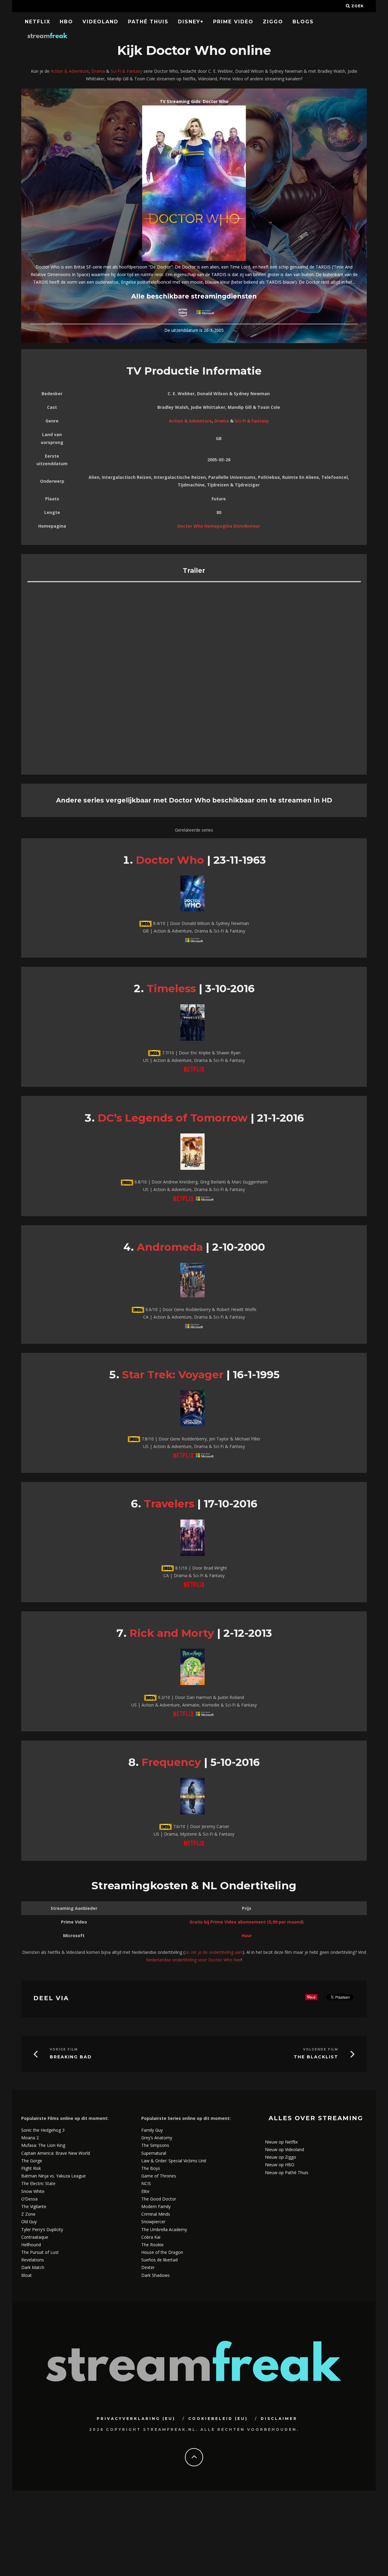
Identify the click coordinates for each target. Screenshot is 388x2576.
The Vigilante (34, 2206)
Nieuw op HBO (280, 2165)
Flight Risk (31, 2168)
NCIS (146, 2183)
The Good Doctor (159, 2199)
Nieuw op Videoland (284, 2149)
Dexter (148, 2267)
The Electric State (38, 2183)
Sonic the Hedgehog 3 (43, 2130)
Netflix (38, 22)
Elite (145, 2191)
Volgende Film (321, 2049)
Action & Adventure (70, 71)
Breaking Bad (71, 2057)
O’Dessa (29, 2199)
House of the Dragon (162, 2252)
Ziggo (273, 22)
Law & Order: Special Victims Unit (174, 2161)
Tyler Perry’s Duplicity (42, 2229)
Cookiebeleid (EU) (218, 2419)
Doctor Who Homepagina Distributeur (219, 526)
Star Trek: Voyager (173, 1375)
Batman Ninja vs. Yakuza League (54, 2176)
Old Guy (29, 2222)
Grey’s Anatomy (157, 2138)
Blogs (303, 22)
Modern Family (156, 2206)
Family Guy (152, 2130)
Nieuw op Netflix (281, 2142)
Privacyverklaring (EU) (136, 2419)
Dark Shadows (156, 2275)
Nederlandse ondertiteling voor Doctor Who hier (194, 1960)
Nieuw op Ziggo (281, 2157)
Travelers (169, 1504)
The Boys (151, 2168)
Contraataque (35, 2237)
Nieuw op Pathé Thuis (287, 2172)
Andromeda (170, 1247)
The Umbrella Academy (164, 2229)
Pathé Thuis (148, 22)
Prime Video (233, 22)
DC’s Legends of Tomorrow (173, 1118)
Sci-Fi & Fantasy (126, 71)
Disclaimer (279, 2419)
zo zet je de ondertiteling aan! (214, 1952)
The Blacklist (316, 2057)
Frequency (171, 1762)
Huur (247, 1935)
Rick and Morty (172, 1633)
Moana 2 (30, 2138)
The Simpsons (155, 2145)
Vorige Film (64, 2049)
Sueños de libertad (159, 2260)
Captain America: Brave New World (56, 2153)
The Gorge (32, 2161)
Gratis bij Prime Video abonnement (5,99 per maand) (247, 1922)
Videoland (100, 22)
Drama (98, 71)
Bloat (27, 2275)
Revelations (33, 2260)
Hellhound (31, 2245)
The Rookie (152, 2245)
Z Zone (28, 2214)
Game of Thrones (159, 2176)
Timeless (171, 988)
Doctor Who (170, 860)
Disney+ (191, 22)
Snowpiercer (153, 2222)
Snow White (33, 2191)
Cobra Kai (151, 2237)
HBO (66, 22)
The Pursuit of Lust (40, 2252)
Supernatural (154, 2153)
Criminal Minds (156, 2214)
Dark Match (33, 2267)
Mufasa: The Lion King (43, 2145)
